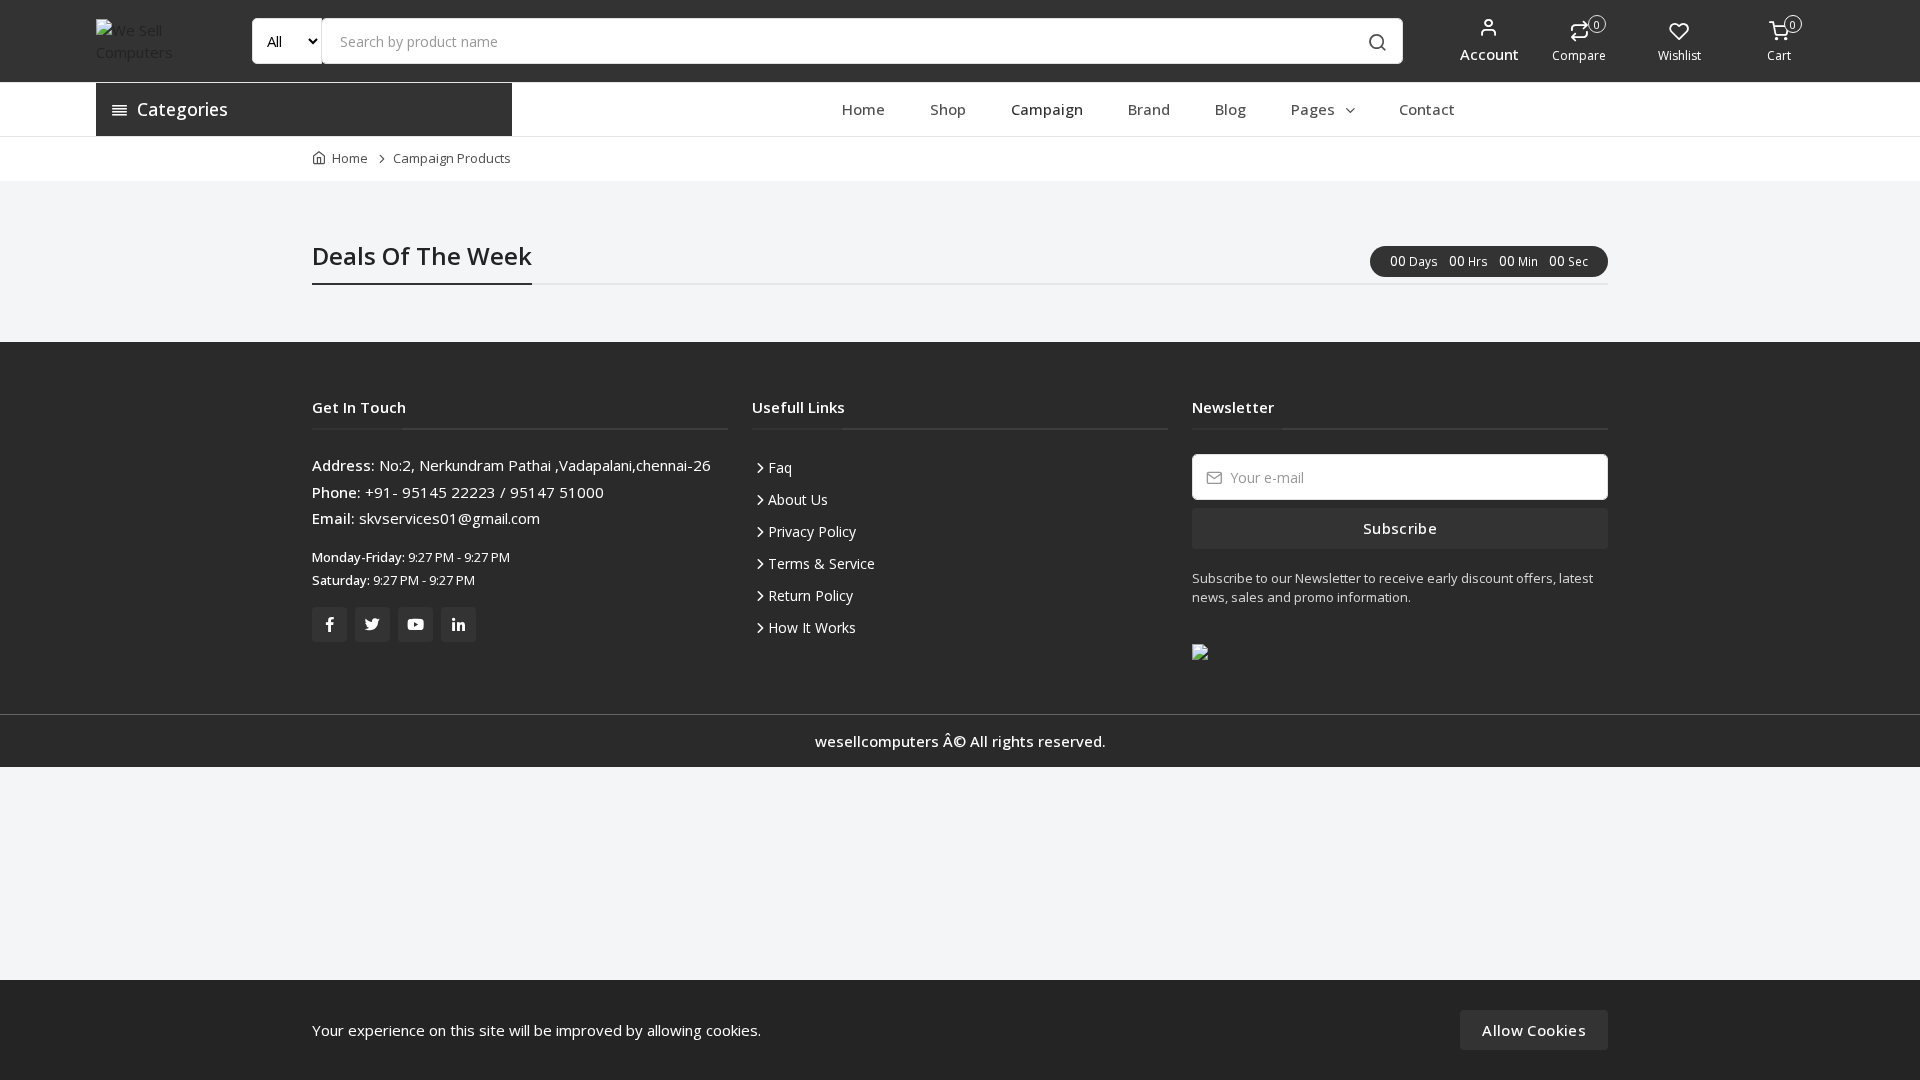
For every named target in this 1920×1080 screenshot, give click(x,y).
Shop (948, 109)
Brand (1149, 109)
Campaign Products (452, 158)
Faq (780, 467)
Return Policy (810, 595)
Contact (1427, 109)
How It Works (812, 627)
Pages (1315, 109)
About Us (798, 499)
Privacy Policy (812, 531)
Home (863, 109)
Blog (1230, 109)
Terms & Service (821, 563)
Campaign (1047, 109)
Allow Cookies (1534, 1030)
